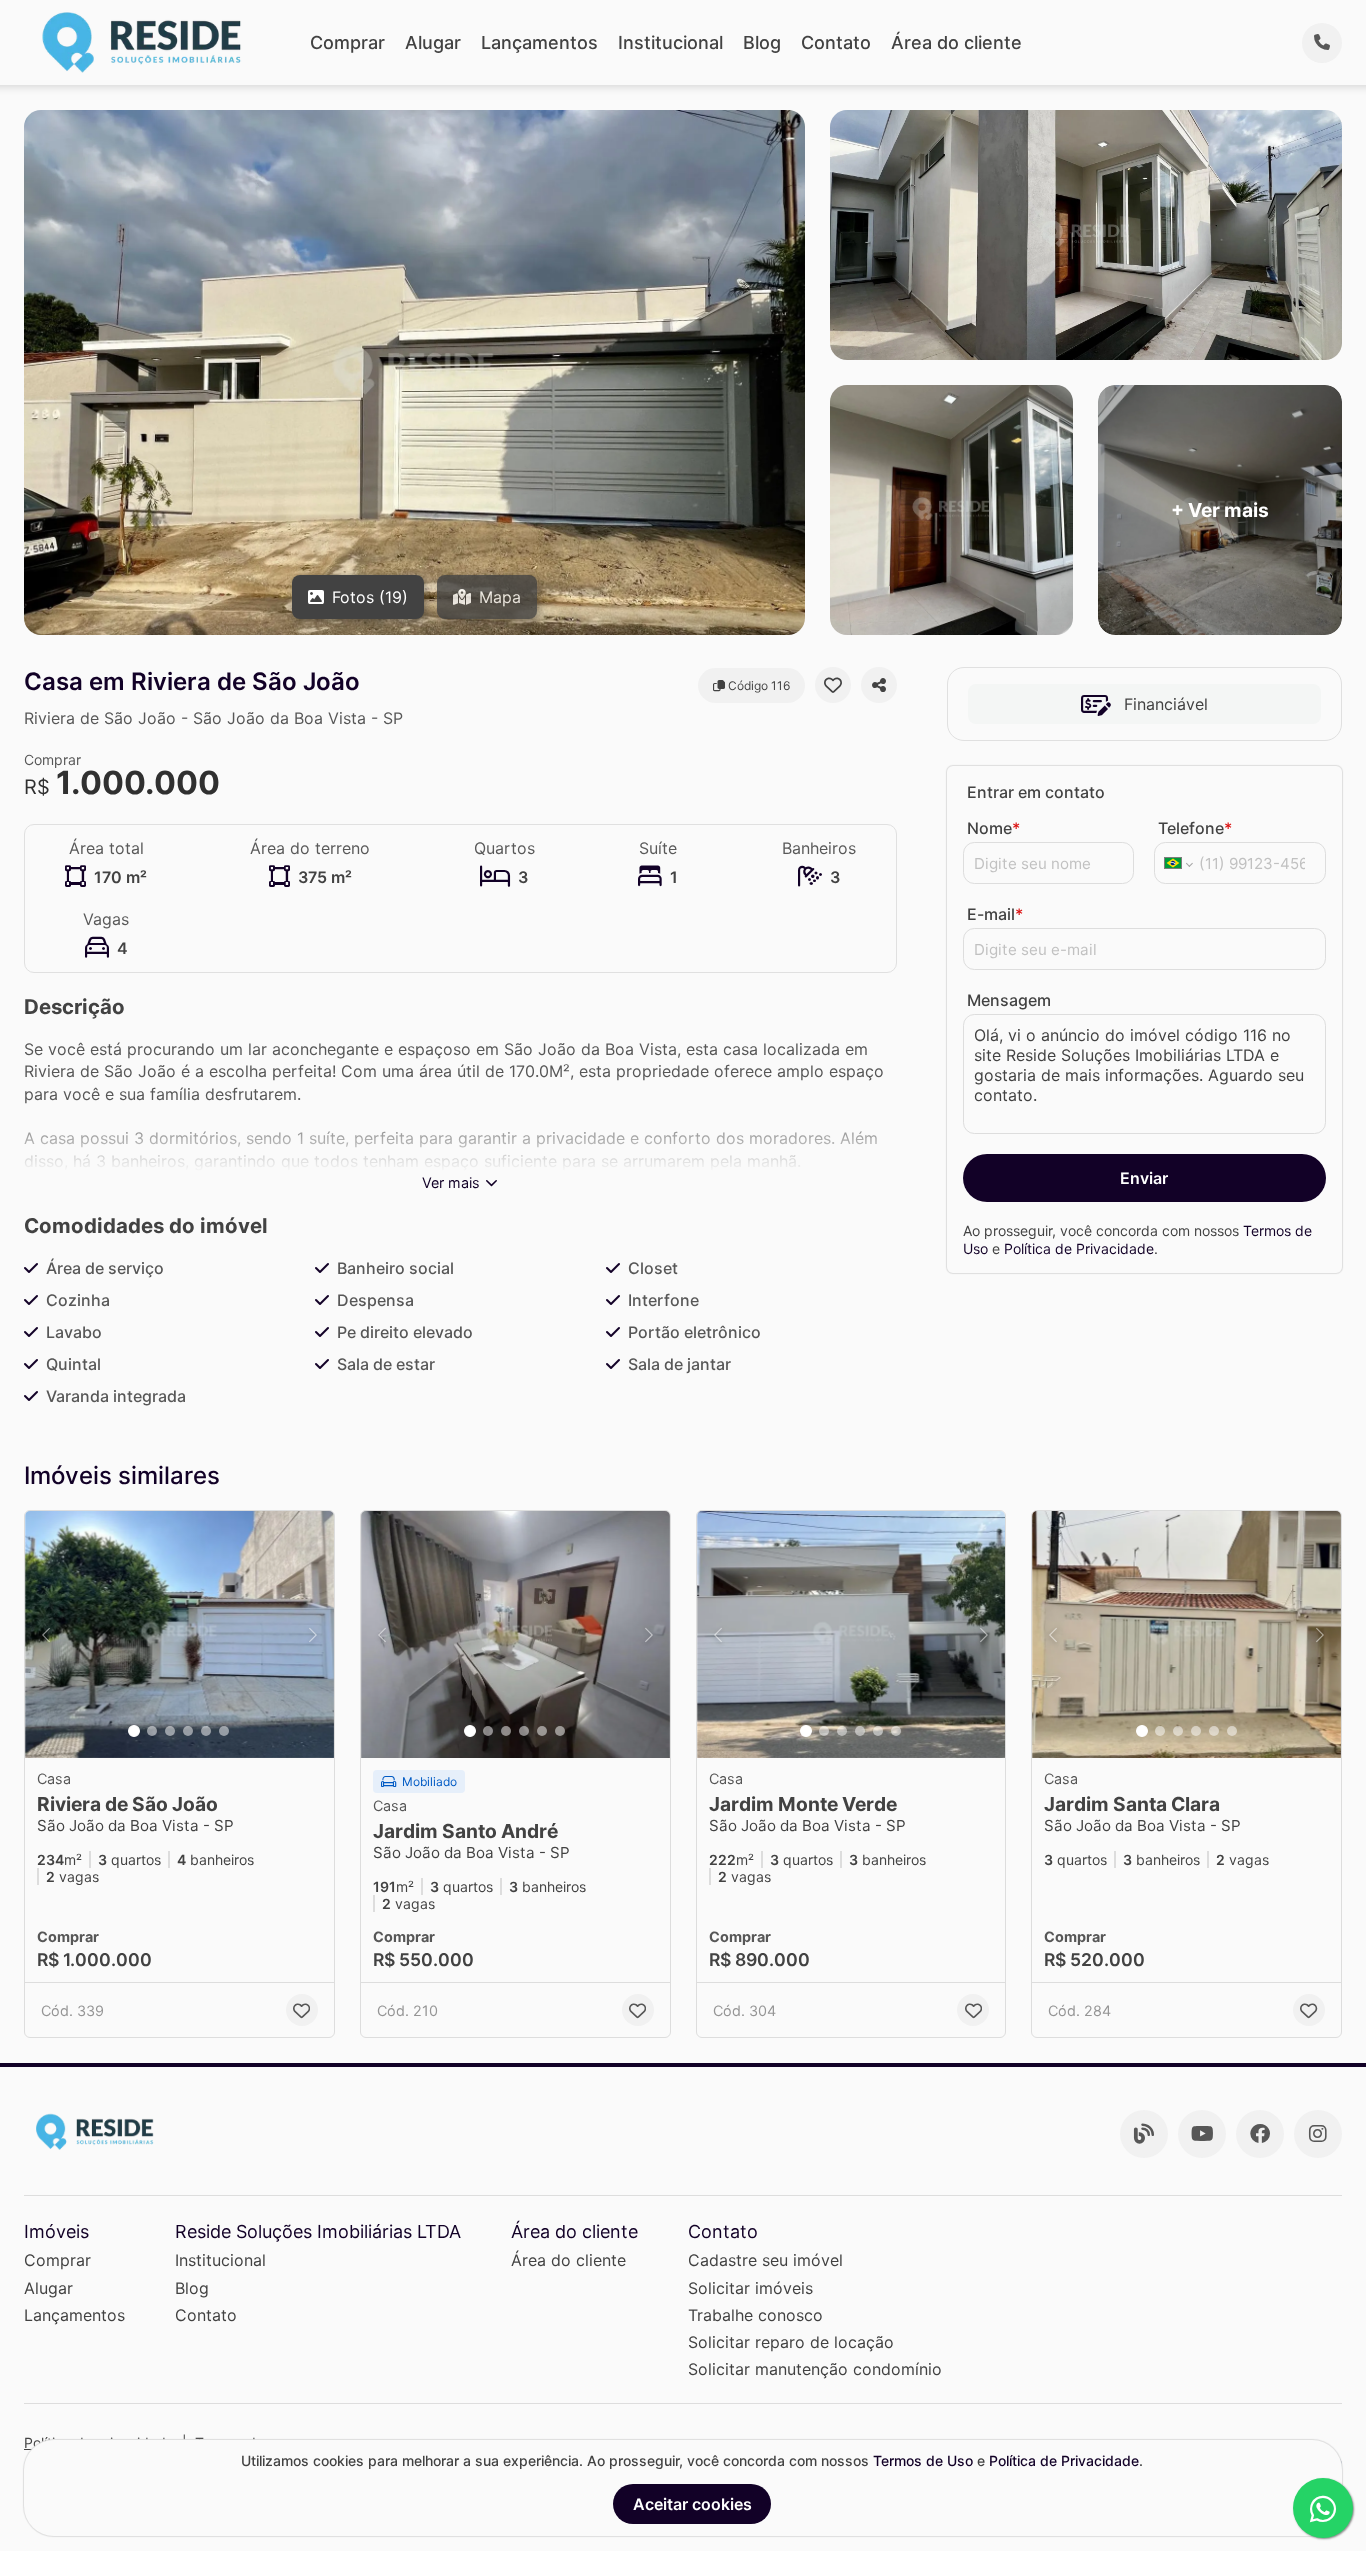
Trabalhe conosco (755, 2315)
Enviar (1144, 1178)
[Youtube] (1202, 2134)
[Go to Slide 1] (134, 1731)
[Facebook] (1260, 2134)
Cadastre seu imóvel (765, 2260)
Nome (993, 828)
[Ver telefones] (1322, 43)
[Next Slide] (313, 1634)
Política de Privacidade (1079, 1248)
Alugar (433, 42)
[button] (179, 1634)
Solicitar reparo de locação (791, 2342)
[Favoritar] (833, 685)
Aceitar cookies (692, 2504)
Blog (762, 42)
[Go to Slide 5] (206, 1731)
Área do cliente (956, 42)
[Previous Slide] (46, 1634)
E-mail (995, 914)
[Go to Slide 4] (188, 1731)
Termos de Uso (923, 2460)
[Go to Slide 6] (224, 1731)
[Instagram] (1318, 2134)
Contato (836, 42)
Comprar (347, 42)
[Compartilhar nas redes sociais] (879, 685)
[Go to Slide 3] (170, 1731)
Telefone (1195, 828)
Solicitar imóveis (750, 2288)
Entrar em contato (1036, 792)
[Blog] (1144, 2134)
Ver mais (451, 1182)
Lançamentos (539, 42)
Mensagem (1009, 1000)
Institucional (670, 42)
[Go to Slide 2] (152, 1731)
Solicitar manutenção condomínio (815, 2369)
